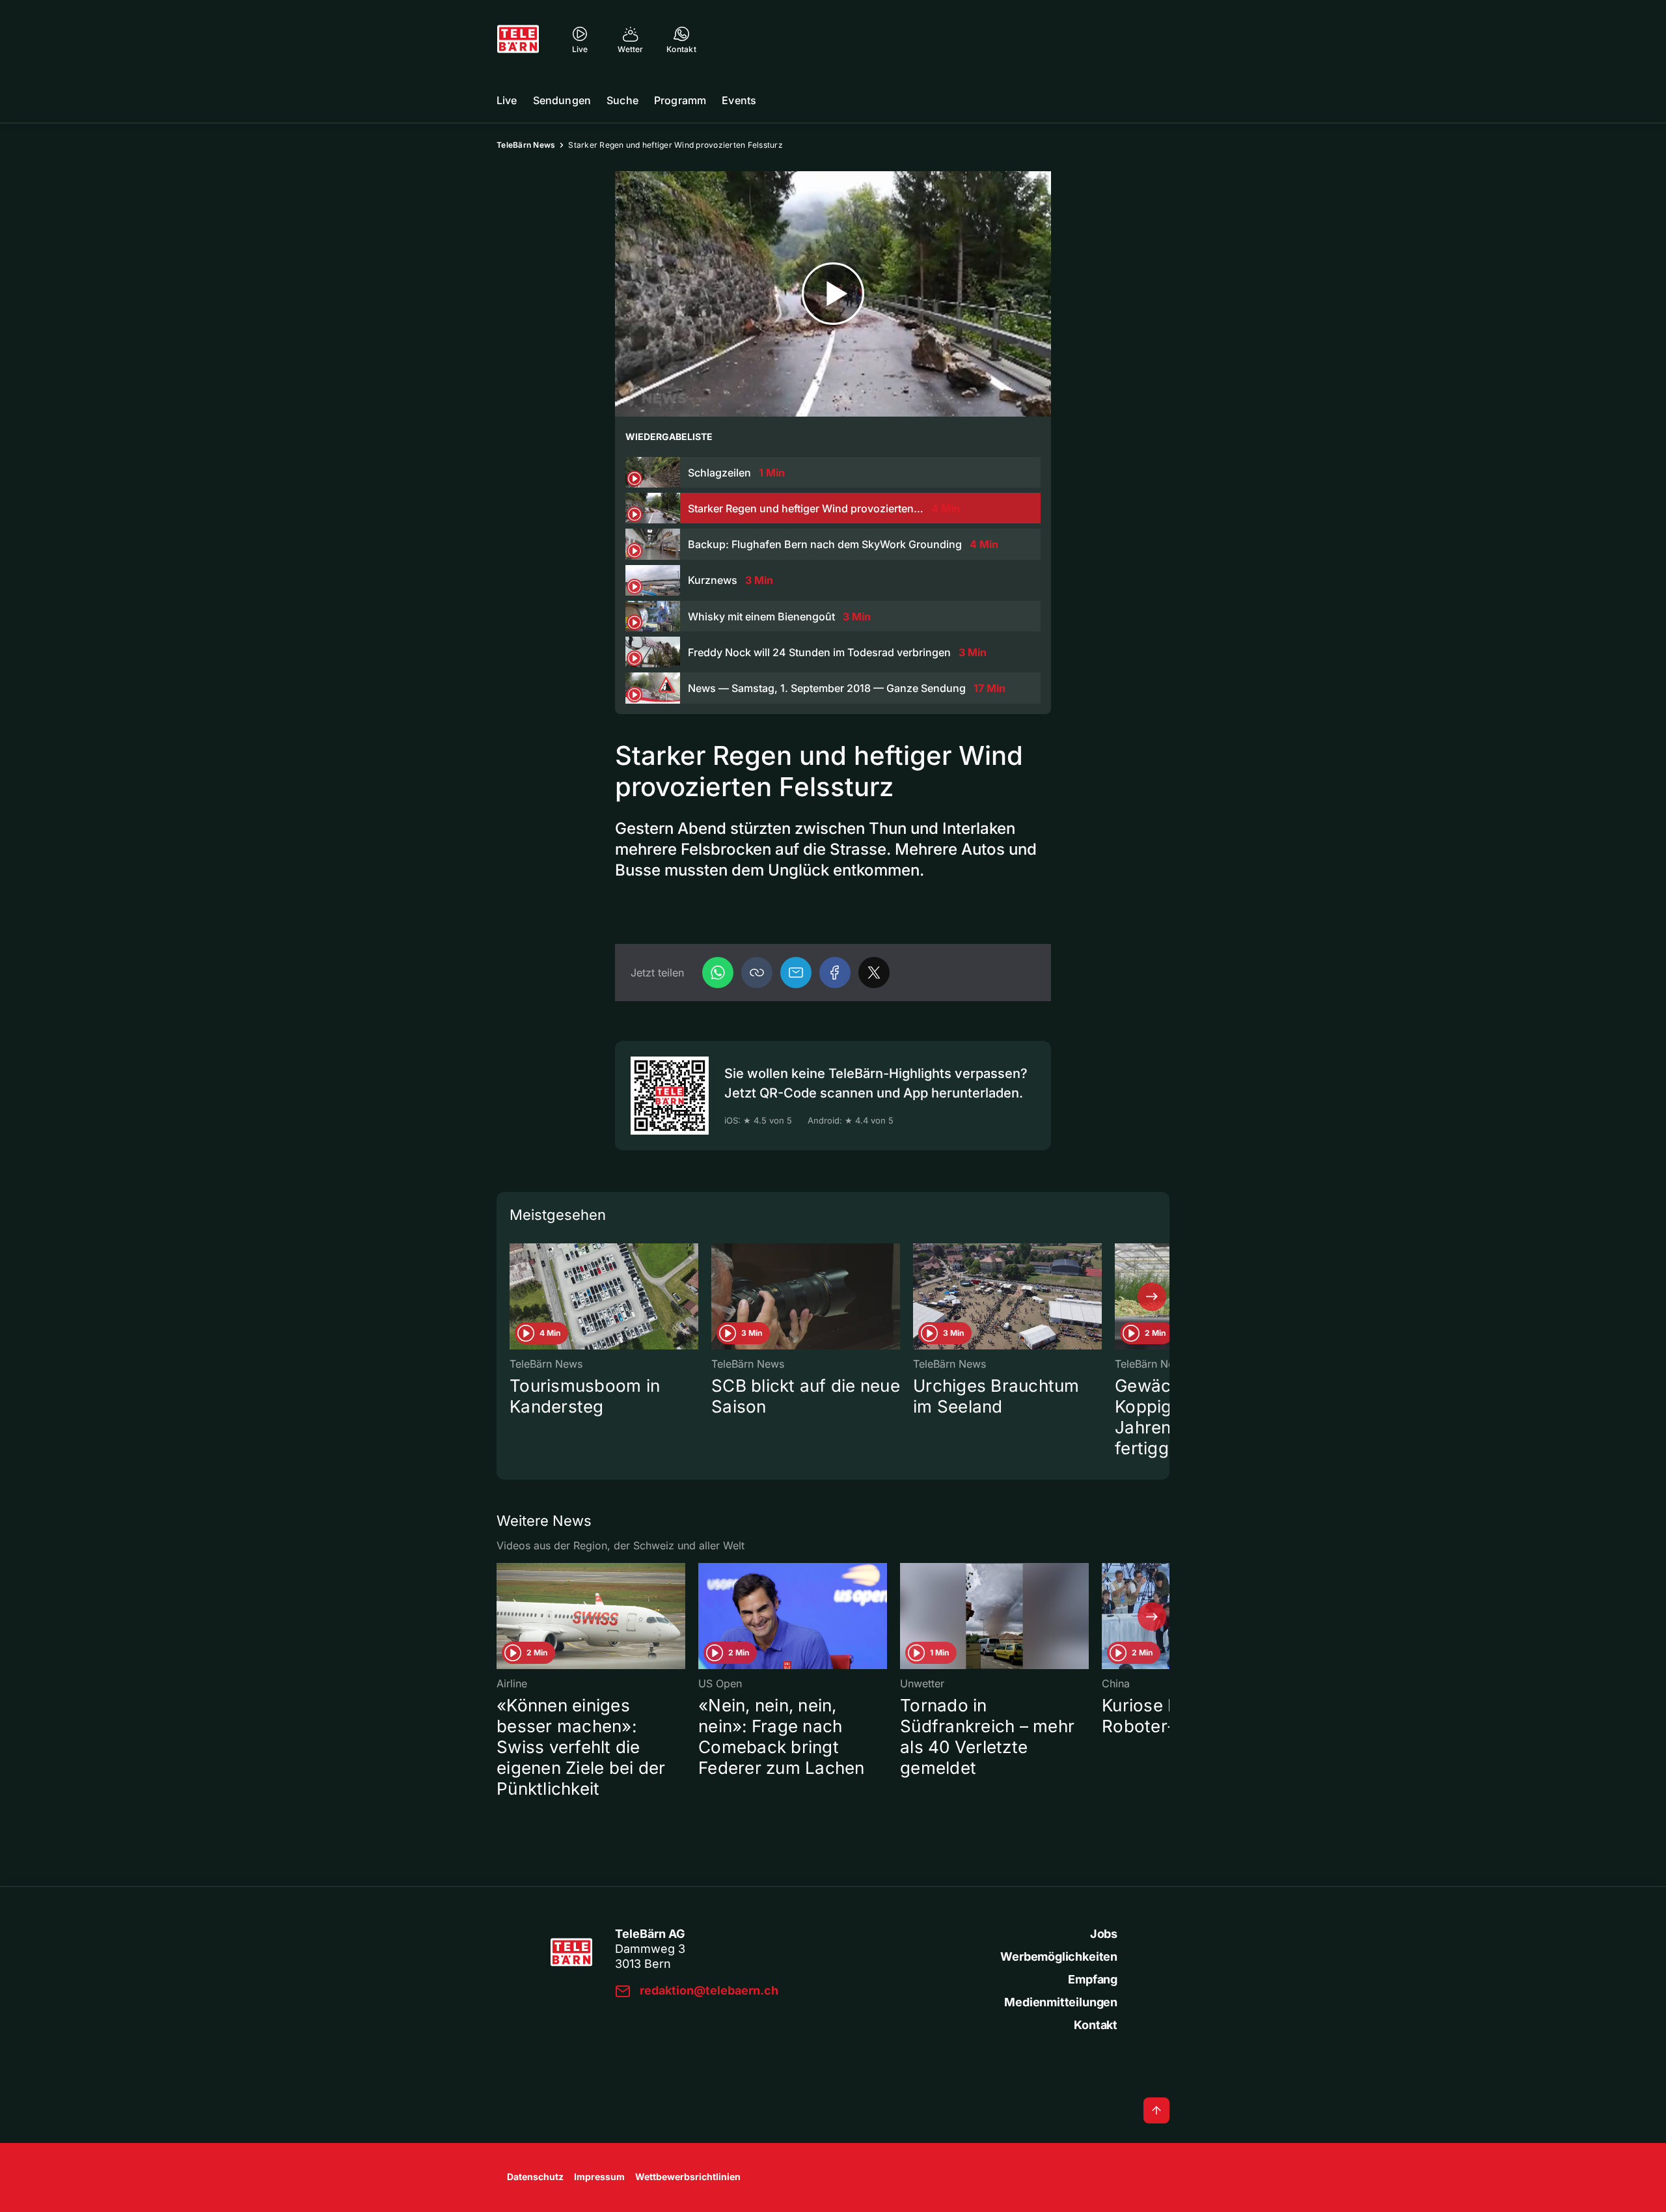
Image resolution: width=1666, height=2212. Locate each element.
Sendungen (562, 100)
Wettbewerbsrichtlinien (688, 2177)
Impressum (599, 2177)
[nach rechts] (1152, 1297)
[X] (874, 973)
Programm (680, 100)
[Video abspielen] (833, 294)
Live (507, 100)
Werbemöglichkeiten (1059, 1956)
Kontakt (1096, 2025)
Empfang (1093, 1979)
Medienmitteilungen (1061, 2002)
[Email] (796, 973)
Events (739, 100)
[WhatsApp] (718, 973)
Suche (622, 100)
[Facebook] (835, 973)
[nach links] (514, 1297)
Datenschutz (535, 2177)
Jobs (1104, 1934)
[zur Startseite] (518, 39)
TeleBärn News (526, 145)
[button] (757, 973)
